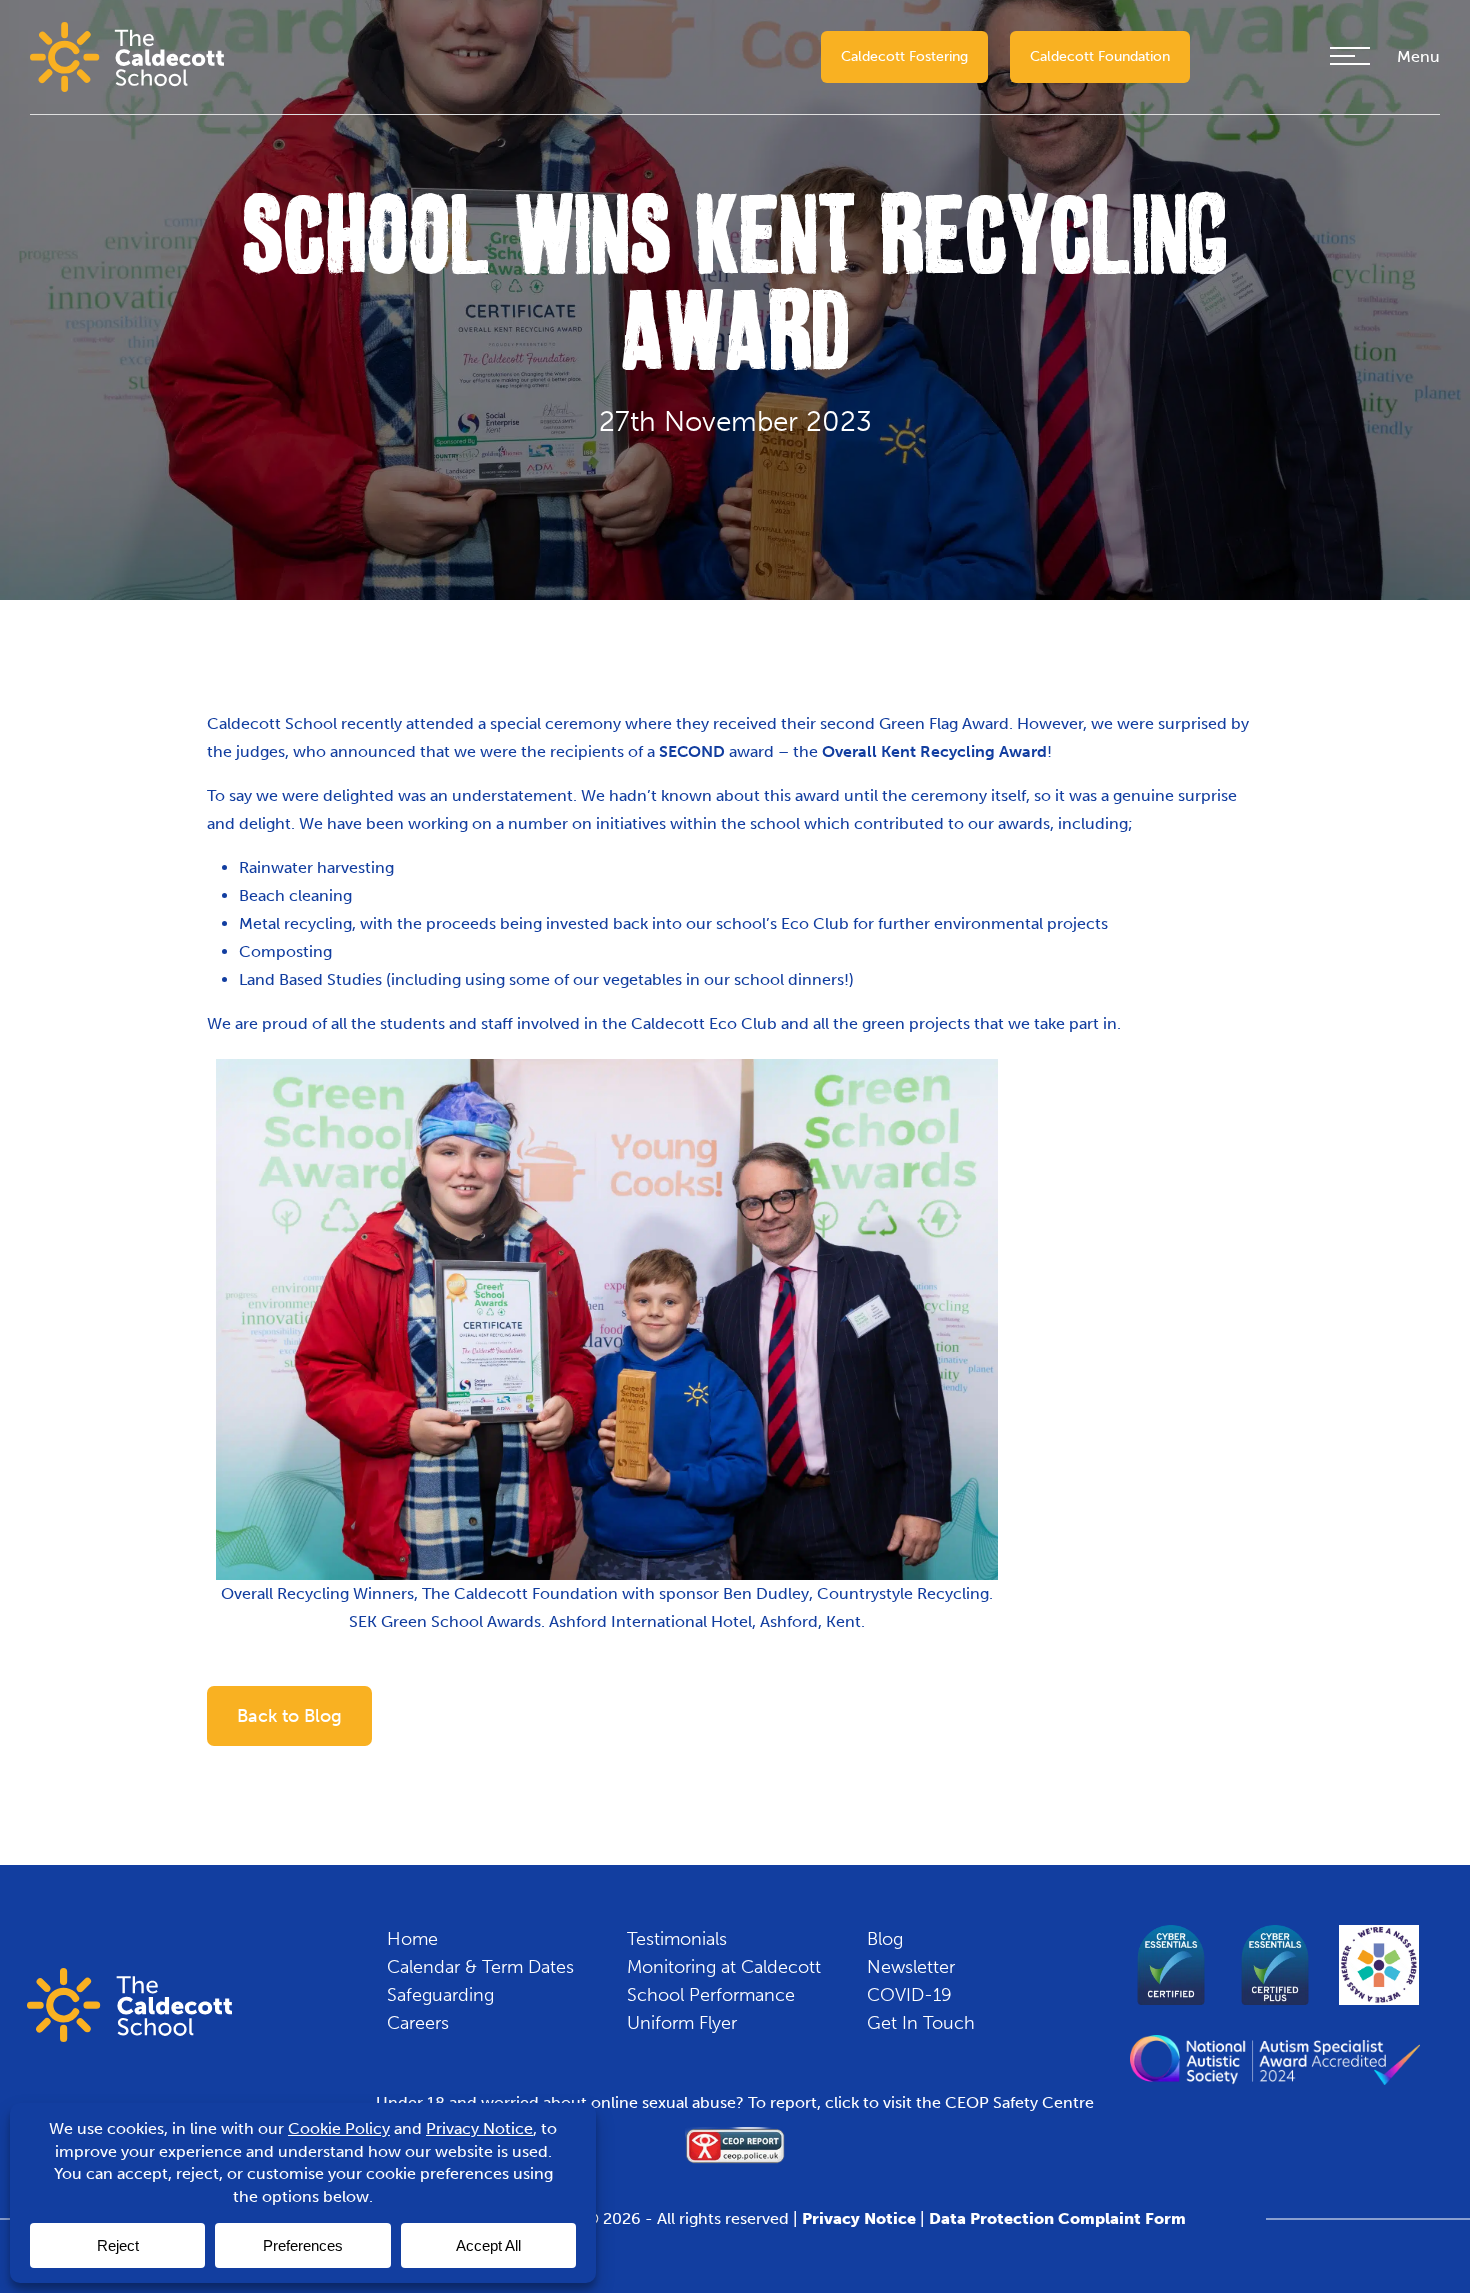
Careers (418, 2023)
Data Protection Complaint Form (1057, 2218)
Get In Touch (921, 2023)
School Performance (711, 1995)
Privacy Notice (859, 2218)
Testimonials (677, 1939)
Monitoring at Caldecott (724, 1967)
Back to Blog (289, 1716)
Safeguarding (440, 1995)
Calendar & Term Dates (480, 1967)
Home (412, 1939)
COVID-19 (909, 1995)
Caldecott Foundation (1100, 56)
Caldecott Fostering (904, 56)
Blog (885, 1939)
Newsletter (911, 1967)
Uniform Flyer (682, 2023)
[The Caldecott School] (127, 55)
